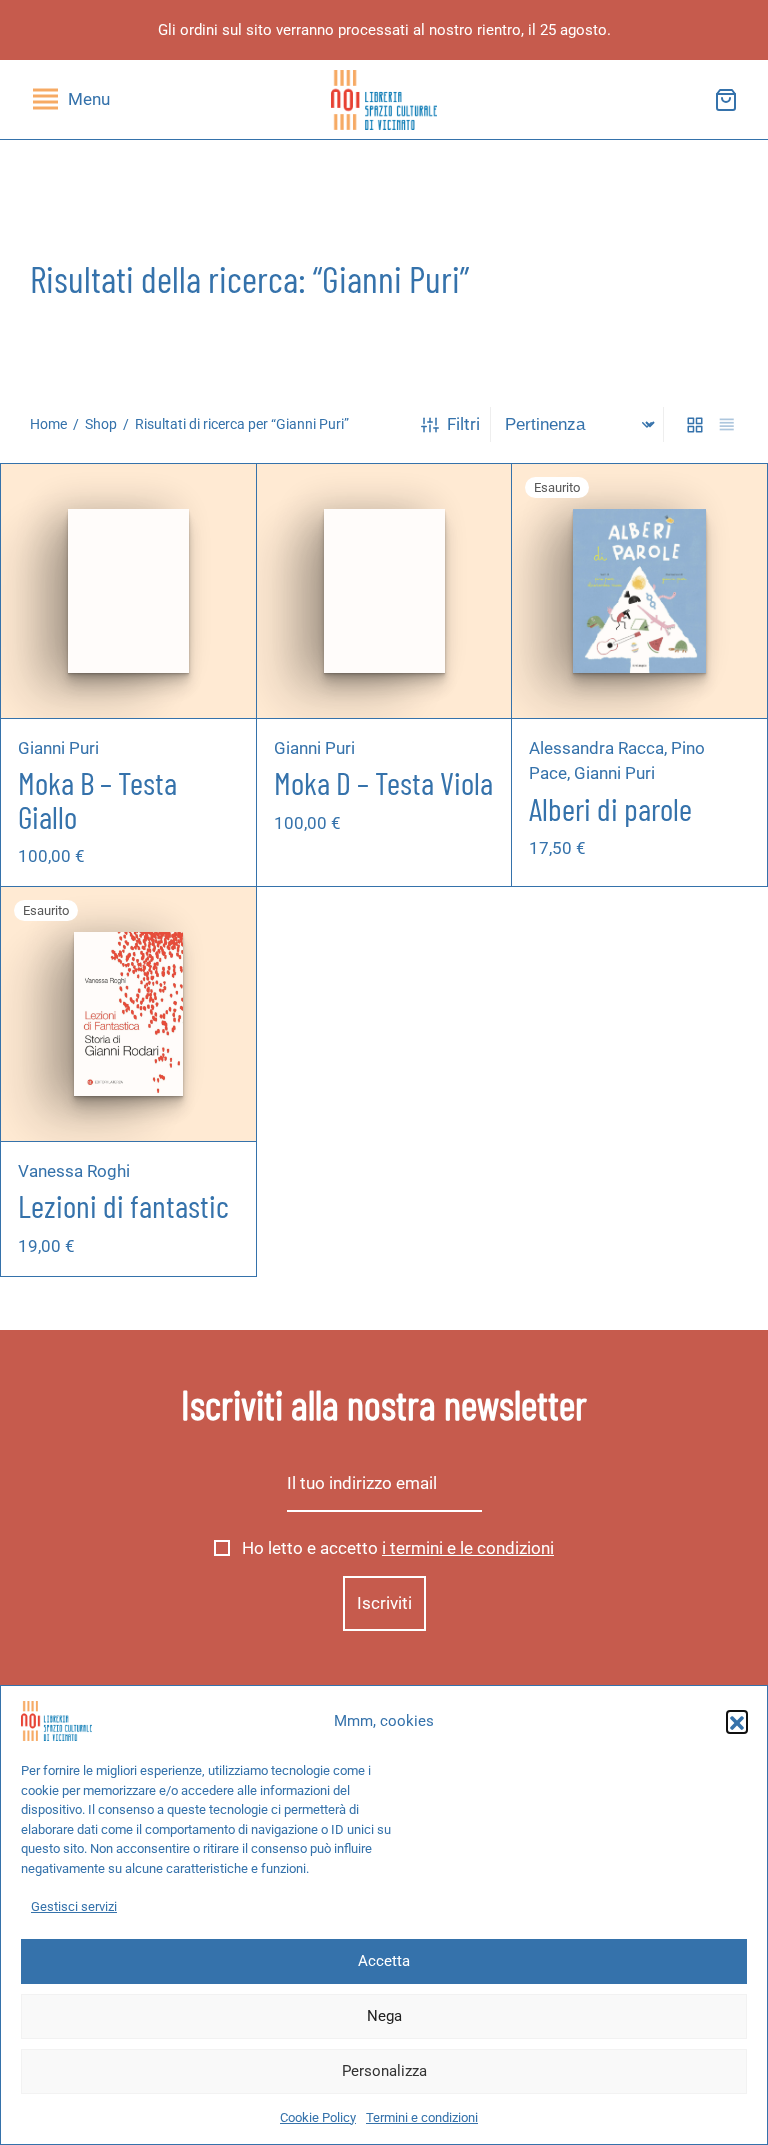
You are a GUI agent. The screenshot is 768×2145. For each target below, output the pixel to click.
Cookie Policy (318, 2117)
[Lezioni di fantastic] (129, 1014)
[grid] (695, 424)
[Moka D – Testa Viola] (384, 590)
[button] (737, 1721)
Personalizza (384, 2071)
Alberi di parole (610, 807)
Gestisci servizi (74, 1906)
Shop (101, 424)
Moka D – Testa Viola (383, 782)
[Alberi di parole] (639, 590)
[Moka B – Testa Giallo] (128, 590)
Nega (384, 2016)
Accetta (384, 1961)
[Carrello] (726, 100)
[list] (727, 424)
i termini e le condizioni (468, 1548)
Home (48, 424)
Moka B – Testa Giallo (97, 799)
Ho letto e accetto (396, 1548)
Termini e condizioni (422, 2117)
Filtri (463, 424)
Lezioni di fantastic (123, 1205)
